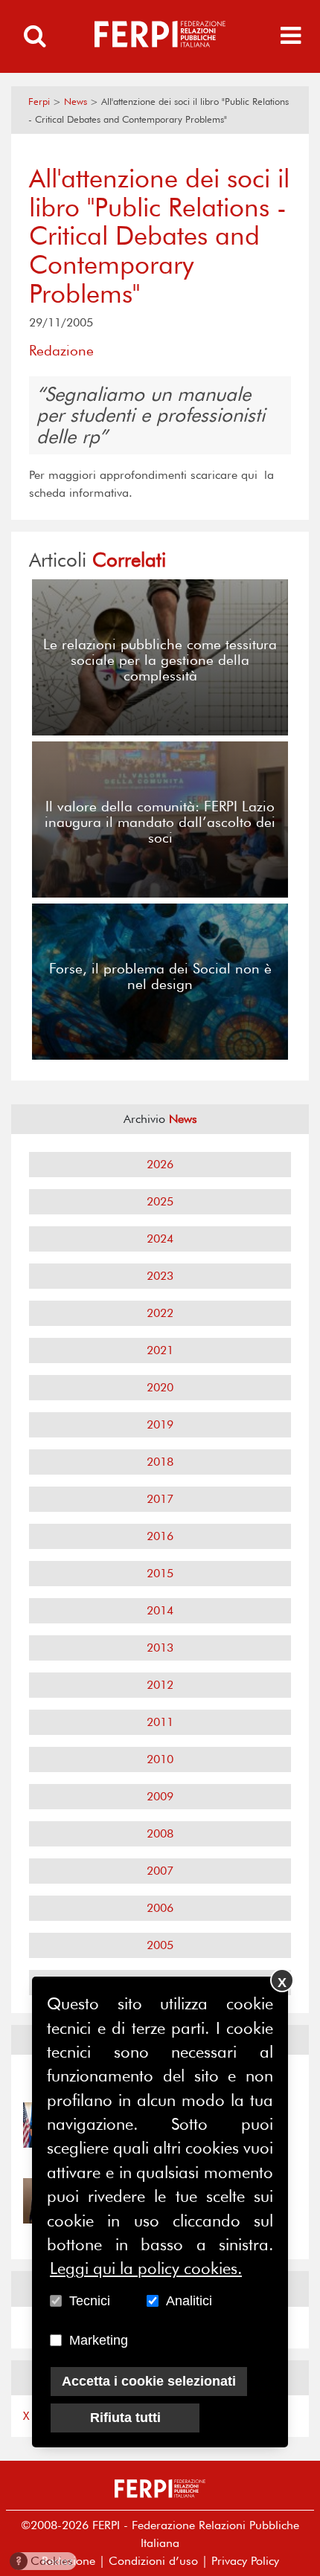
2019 (160, 1424)
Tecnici (90, 2301)
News (76, 102)
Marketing (99, 2340)
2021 (160, 1350)
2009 (160, 1796)
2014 (160, 1610)
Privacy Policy (245, 2561)
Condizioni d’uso (153, 2561)
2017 (160, 1499)
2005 (160, 1945)
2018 (160, 1462)
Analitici (189, 2301)
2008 (160, 1833)
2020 (160, 1387)
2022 (160, 1313)
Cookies (44, 2561)
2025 (160, 1201)
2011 (160, 1722)
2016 (160, 1536)
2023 (160, 1276)
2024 (160, 1239)
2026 (160, 1164)
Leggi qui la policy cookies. (146, 2268)
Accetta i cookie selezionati (149, 2381)
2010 (160, 1759)
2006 (160, 1908)
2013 (160, 1648)
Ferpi (39, 102)
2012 (160, 1685)
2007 (160, 1871)
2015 (160, 1573)
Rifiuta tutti (125, 2418)
